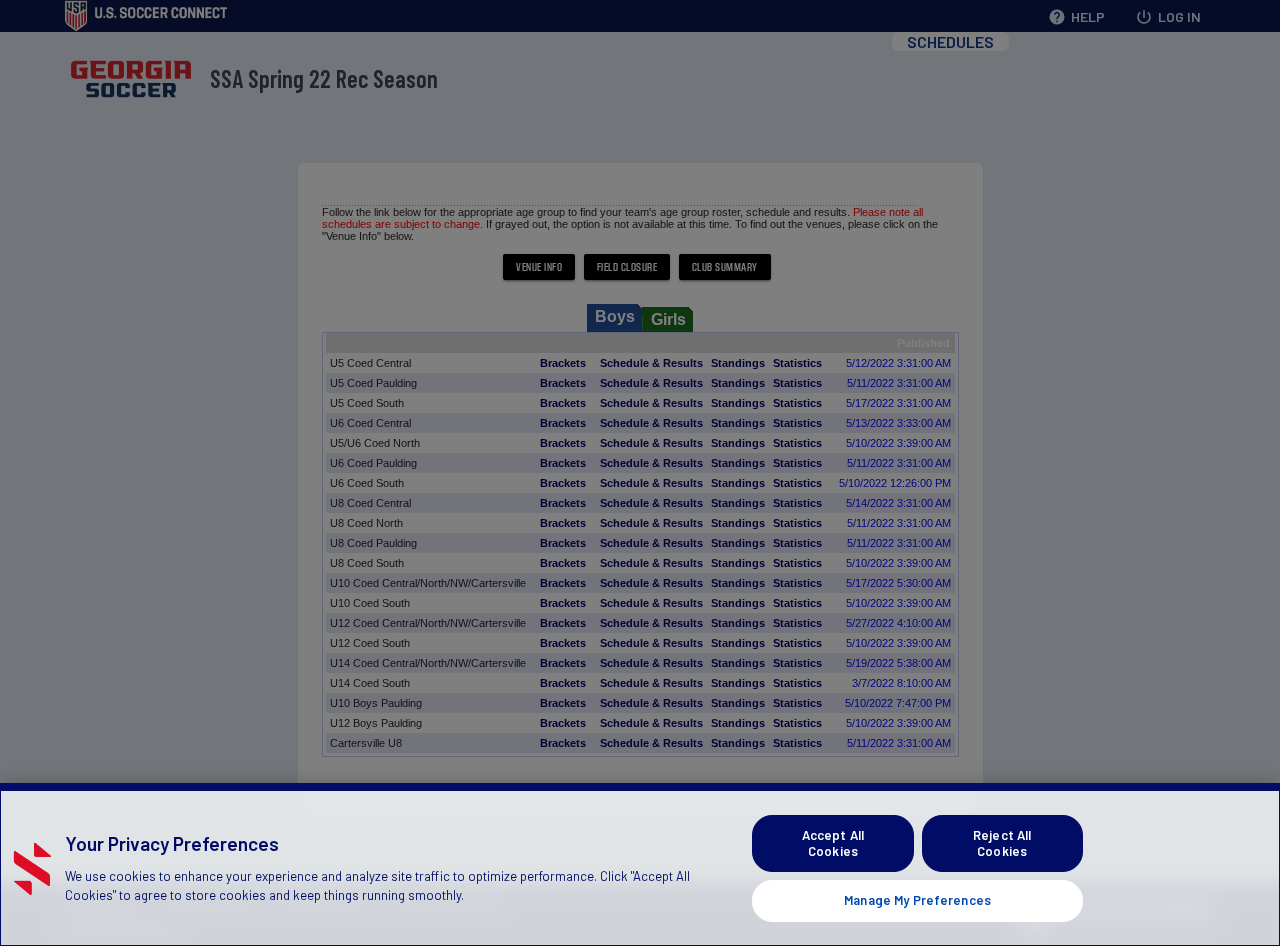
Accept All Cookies (833, 843)
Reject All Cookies (1002, 843)
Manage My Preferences (917, 900)
